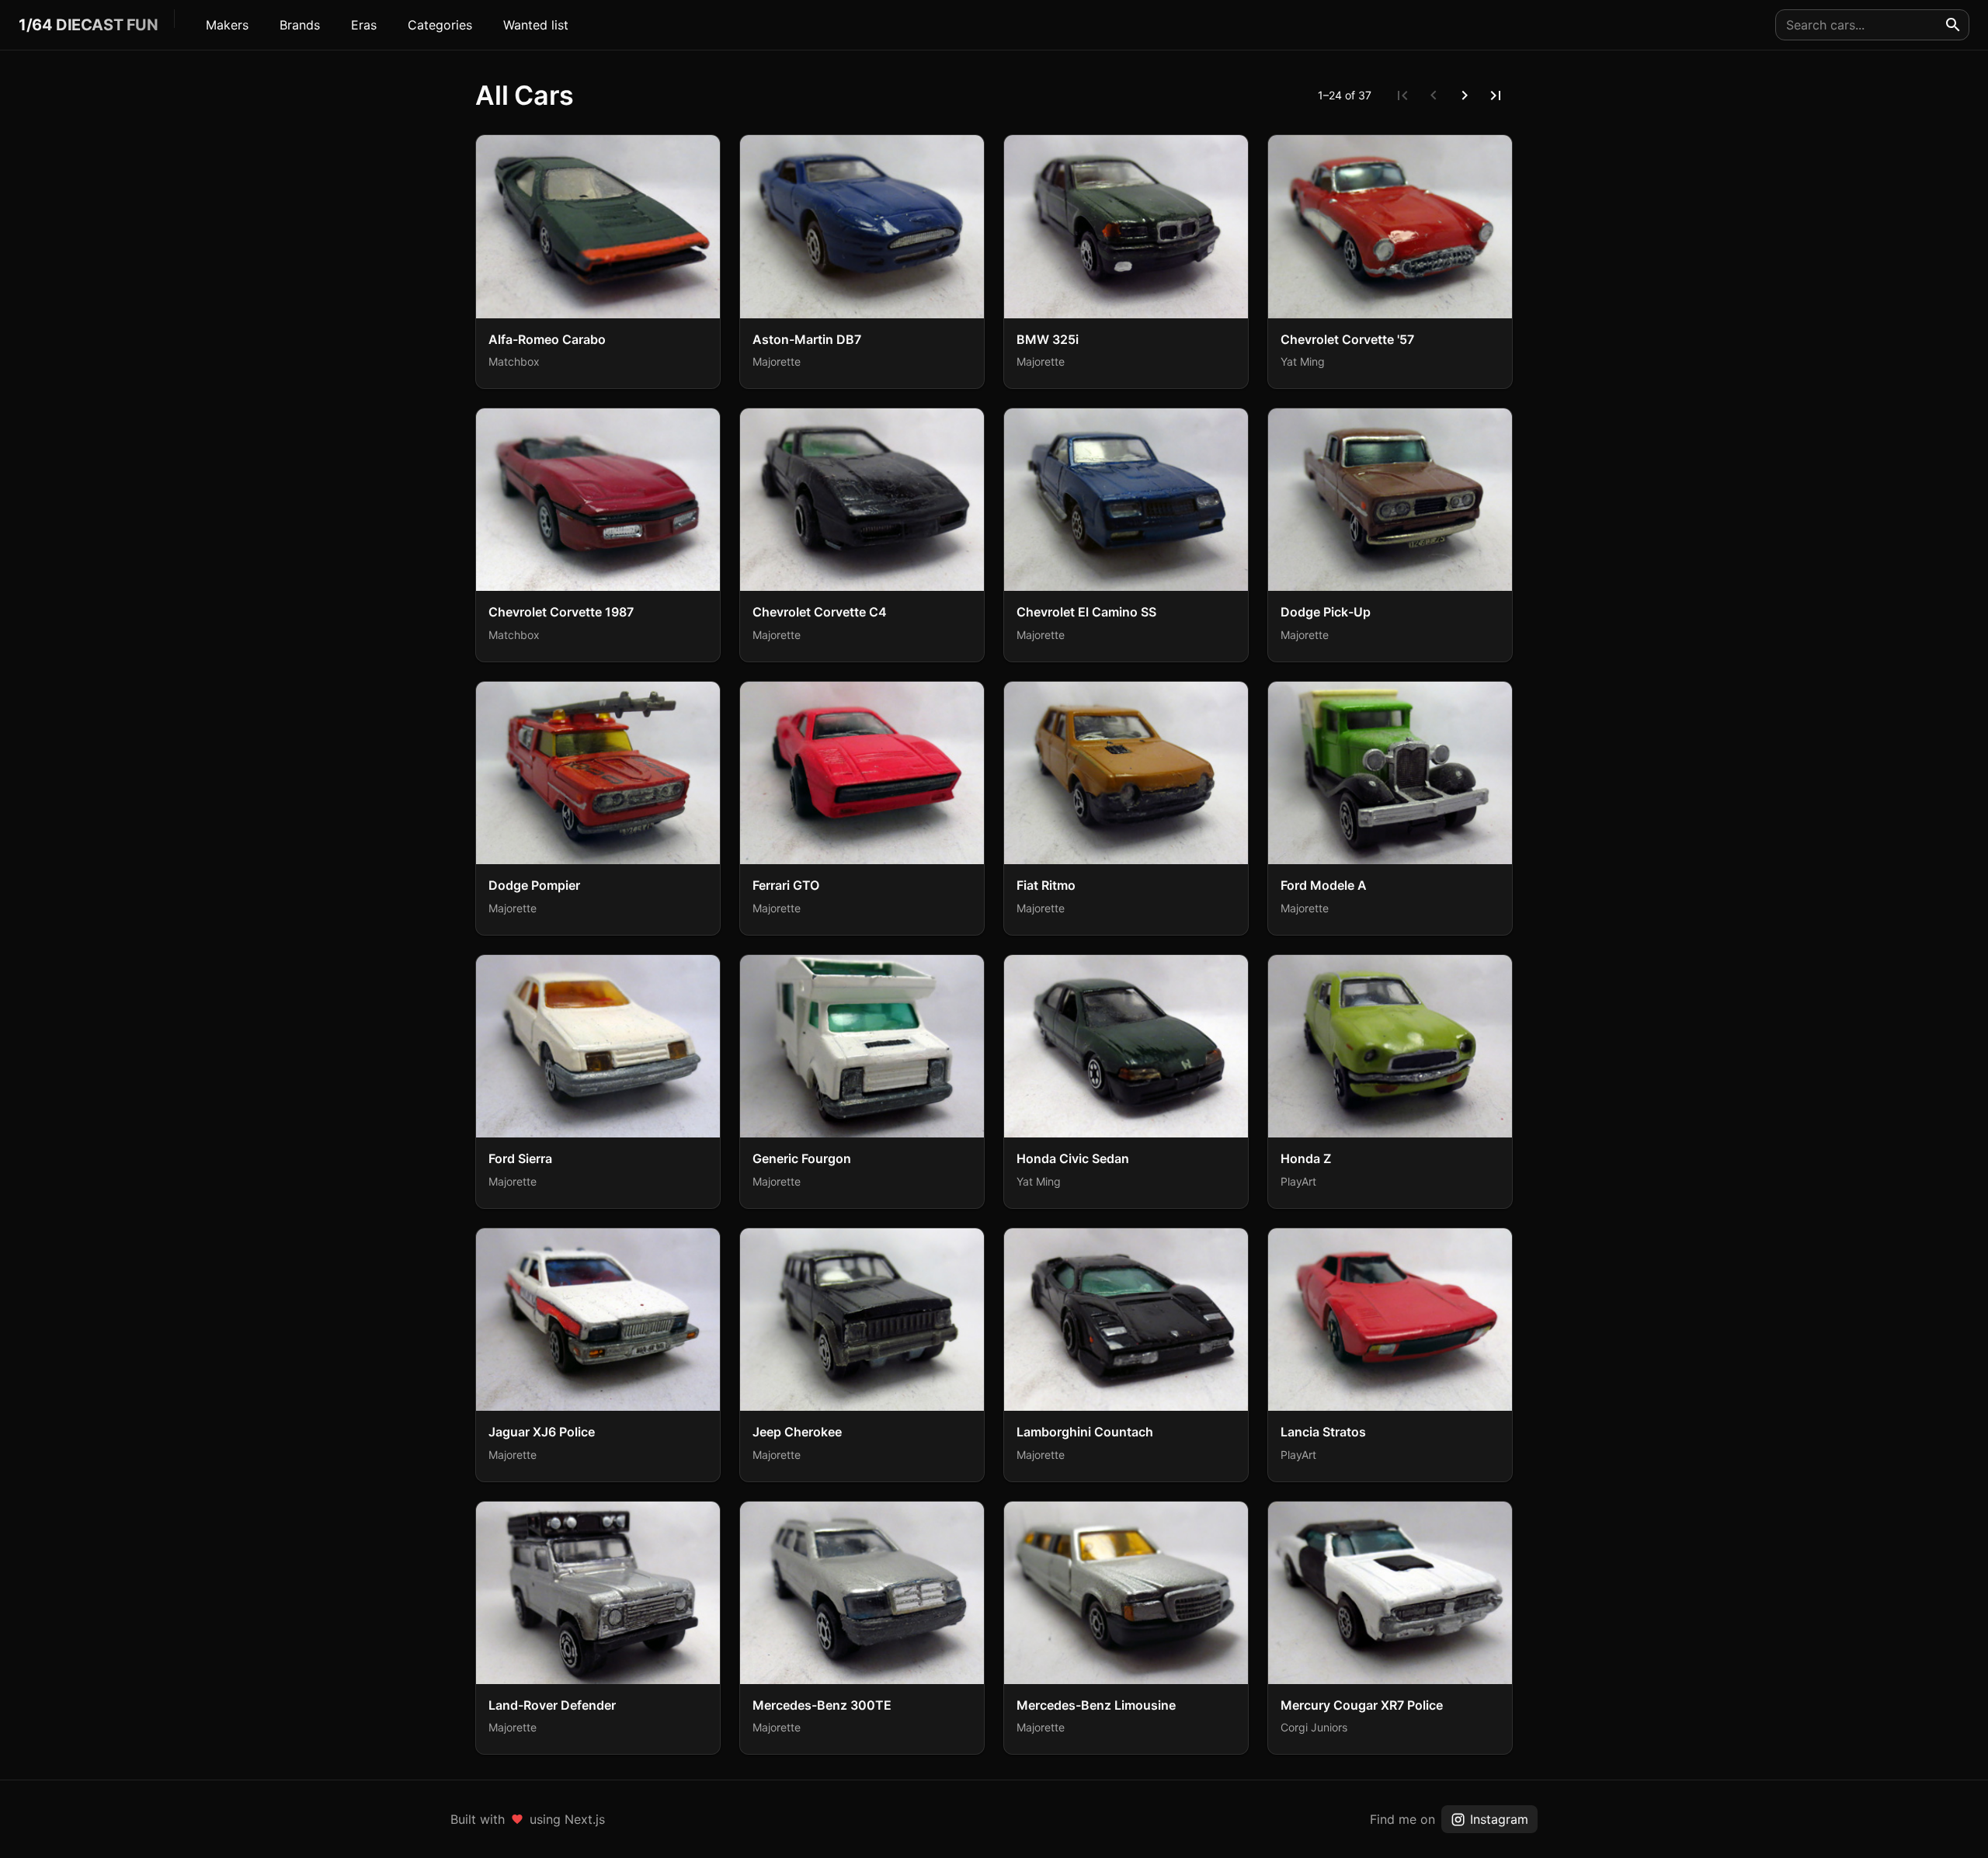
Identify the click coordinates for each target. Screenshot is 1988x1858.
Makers (227, 25)
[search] (1953, 25)
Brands (300, 25)
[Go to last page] (1496, 96)
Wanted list (536, 25)
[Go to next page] (1465, 96)
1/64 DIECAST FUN (89, 25)
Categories (440, 25)
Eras (364, 25)
